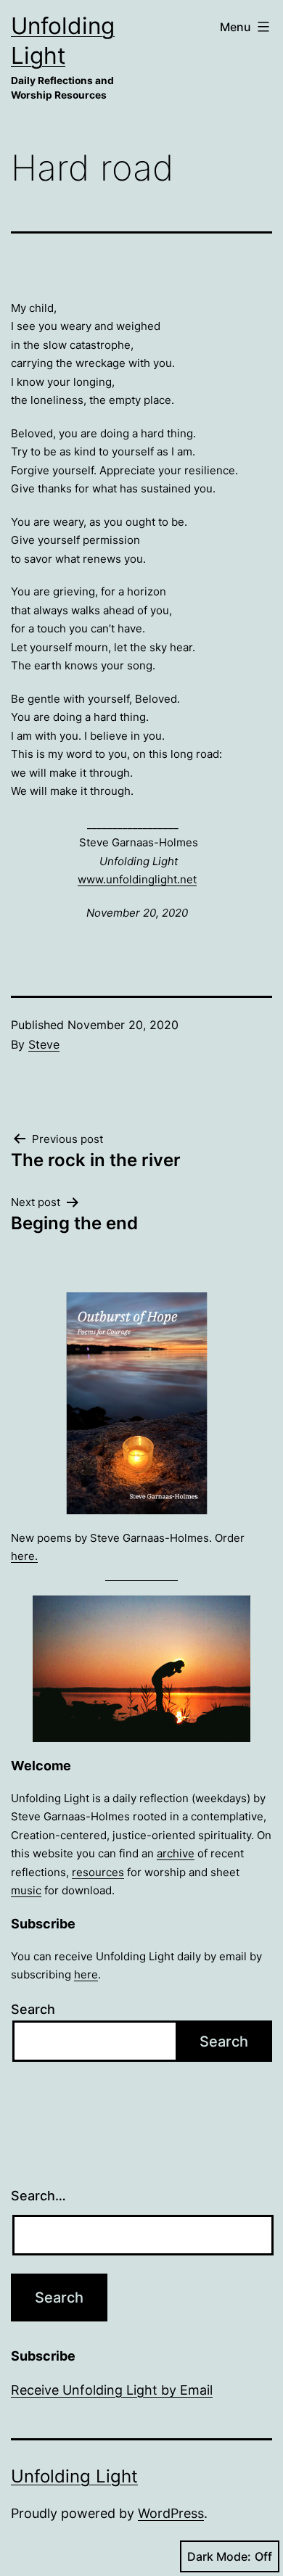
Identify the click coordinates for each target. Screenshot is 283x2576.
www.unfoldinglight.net (137, 879)
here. (24, 1556)
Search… (38, 2196)
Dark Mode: (219, 2556)
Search (33, 2009)
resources (98, 1872)
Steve (44, 1044)
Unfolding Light (74, 2476)
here (86, 1974)
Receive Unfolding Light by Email (112, 2390)
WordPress (171, 2513)
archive (176, 1853)
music (26, 1890)
